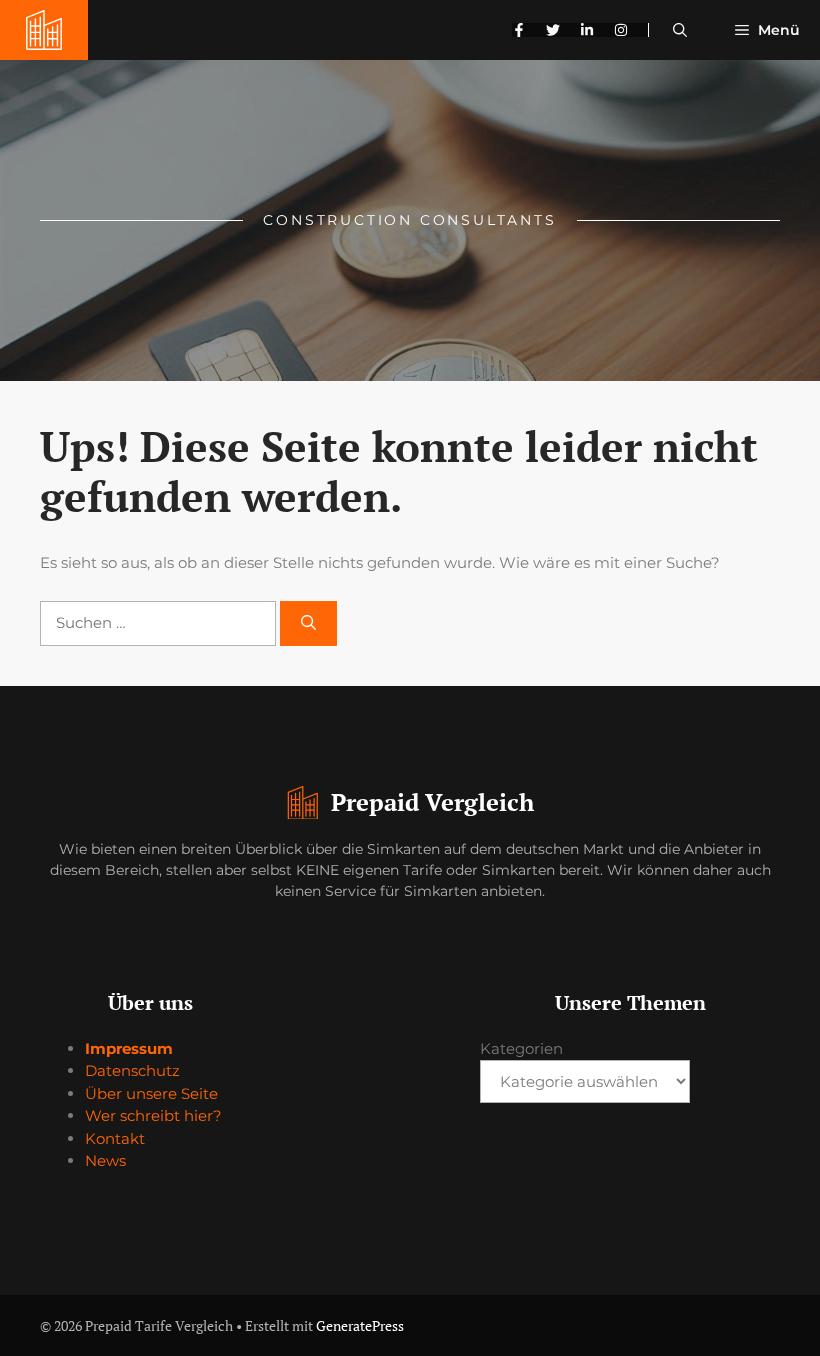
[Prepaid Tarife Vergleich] (44, 30)
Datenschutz (132, 1070)
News (105, 1160)
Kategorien (521, 1048)
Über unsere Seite (151, 1093)
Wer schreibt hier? (153, 1115)
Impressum (129, 1048)
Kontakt (115, 1138)
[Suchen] (308, 623)
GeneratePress (360, 1325)
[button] (680, 30)
